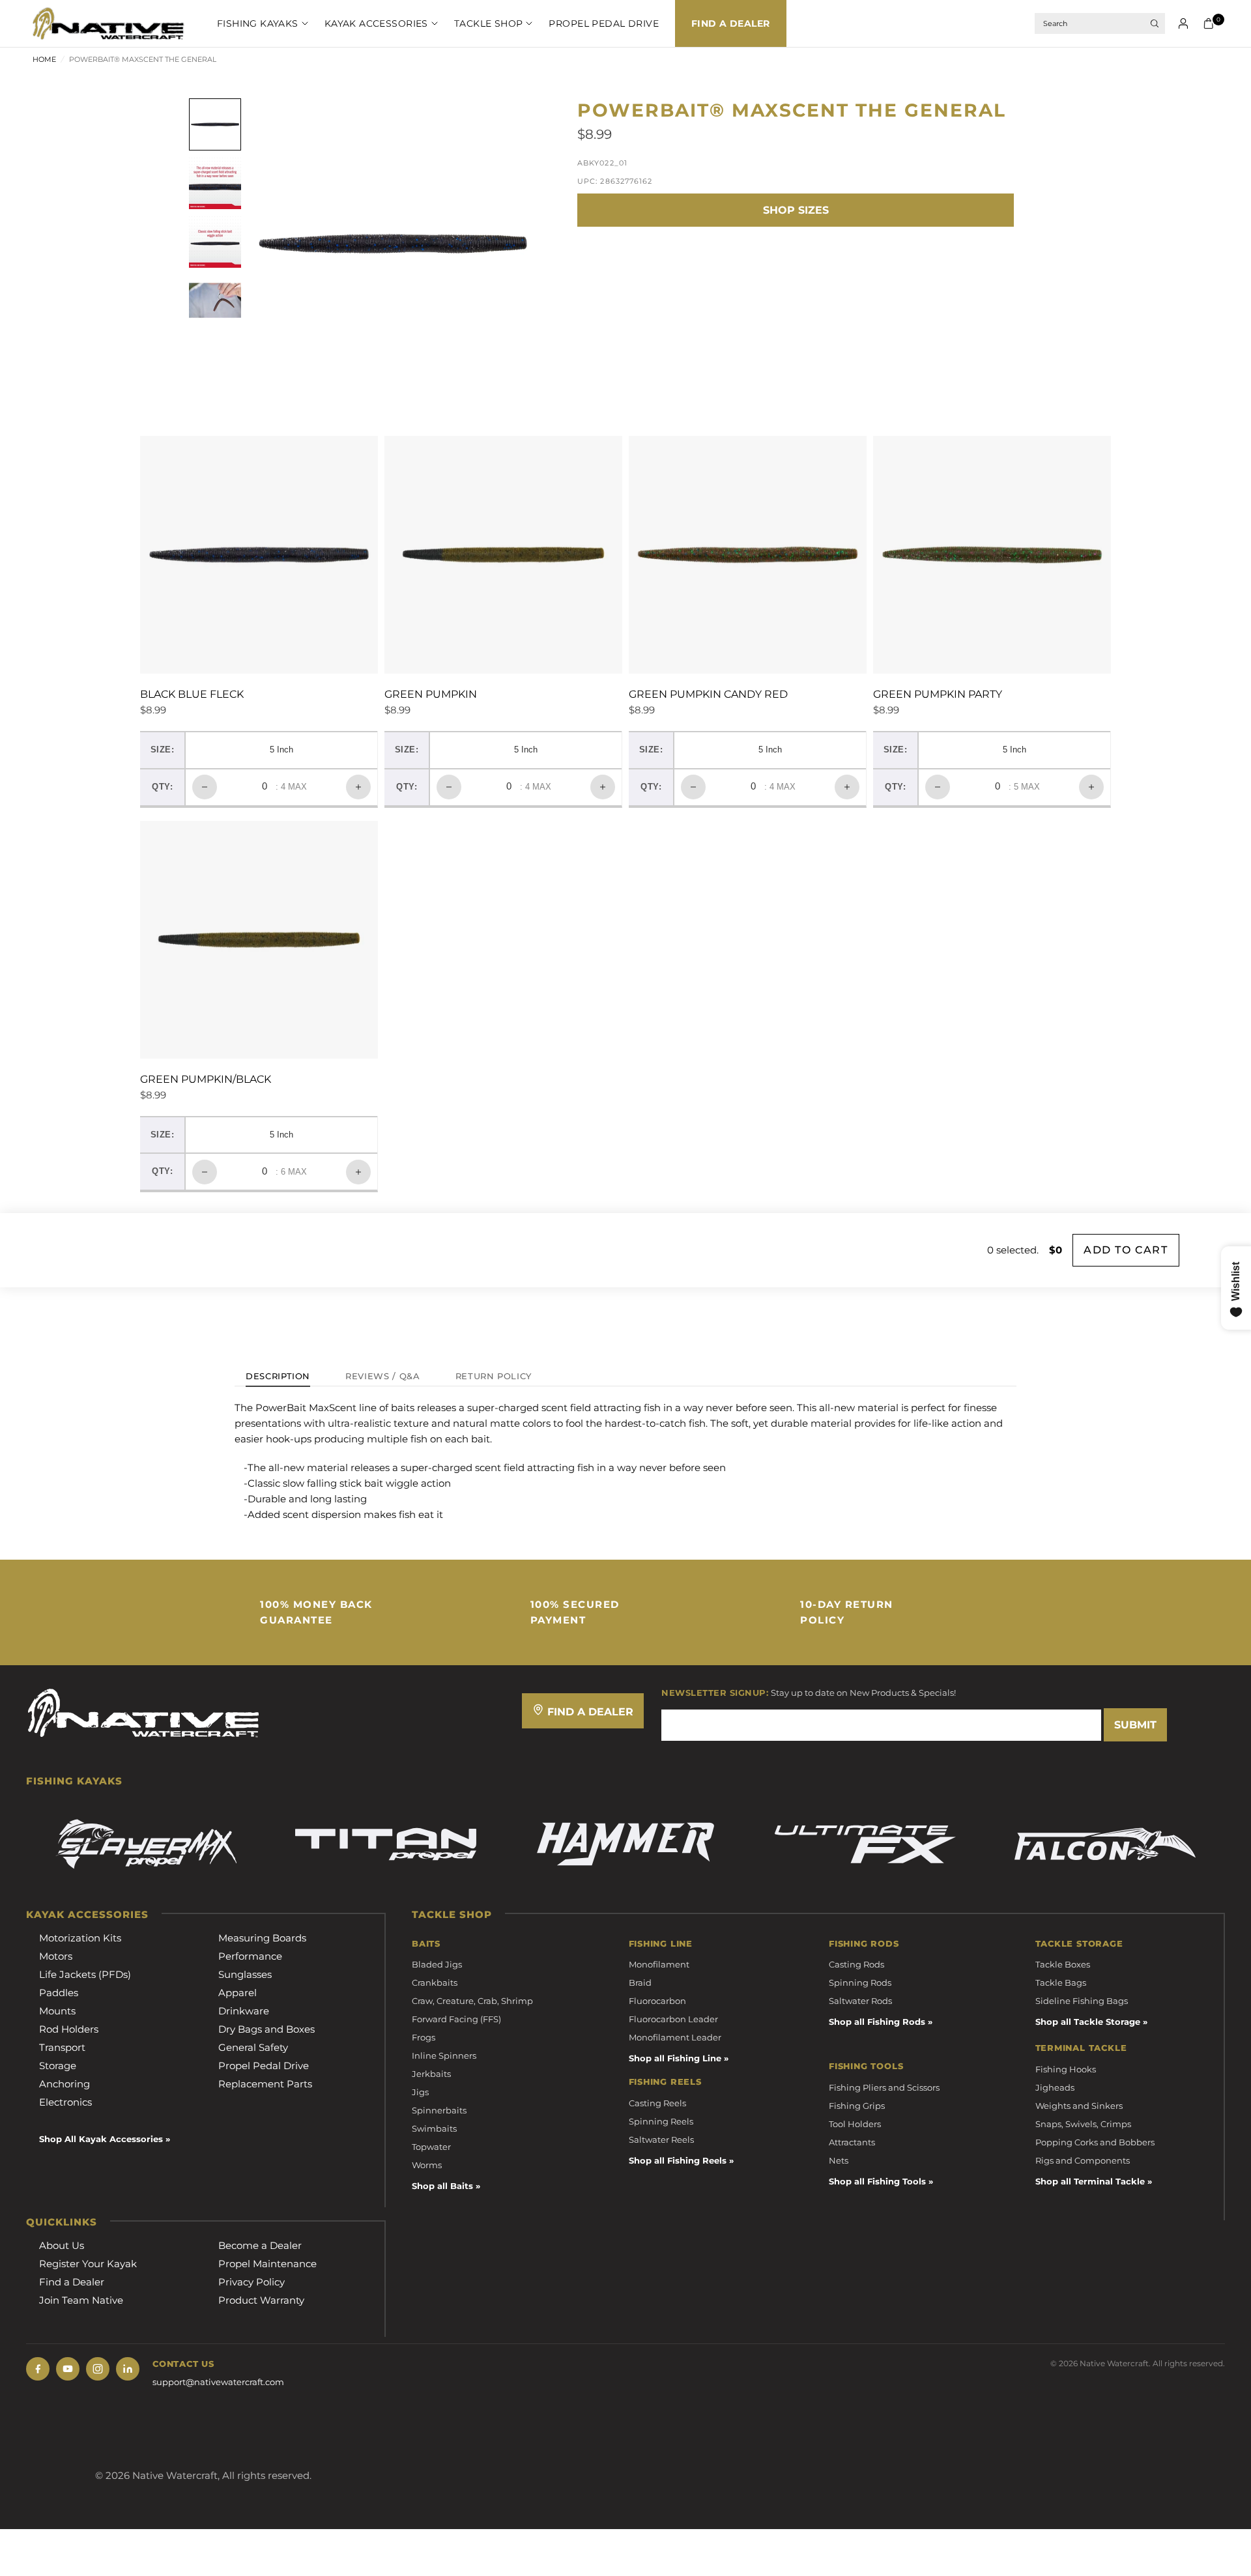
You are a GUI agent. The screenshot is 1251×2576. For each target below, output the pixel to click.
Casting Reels (657, 2103)
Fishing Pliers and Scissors (884, 2087)
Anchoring (65, 2084)
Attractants (852, 2142)
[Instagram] (98, 2369)
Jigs (420, 2092)
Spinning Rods (860, 1982)
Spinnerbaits (439, 2110)
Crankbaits (435, 1982)
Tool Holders (855, 2124)
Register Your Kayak (88, 2264)
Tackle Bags (1061, 1982)
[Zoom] (511, 126)
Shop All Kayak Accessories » (105, 2139)
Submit (1135, 1725)
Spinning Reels (661, 2121)
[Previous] (281, 244)
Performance (250, 1956)
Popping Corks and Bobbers (1095, 2142)
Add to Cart (1126, 1250)
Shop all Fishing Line (675, 2058)
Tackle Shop (489, 23)
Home (44, 59)
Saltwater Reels (661, 2140)
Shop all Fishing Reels (678, 2160)
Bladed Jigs (437, 1964)
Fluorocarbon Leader (673, 2019)
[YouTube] (68, 2369)
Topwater (431, 2147)
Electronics (65, 2102)
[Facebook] (38, 2369)
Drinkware (244, 2011)
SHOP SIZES (796, 210)
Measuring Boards (262, 1938)
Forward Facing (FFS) (456, 2019)
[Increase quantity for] (358, 787)
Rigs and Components (1083, 2160)
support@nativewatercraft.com (218, 2382)
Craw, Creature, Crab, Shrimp (472, 2001)
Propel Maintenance (267, 2264)
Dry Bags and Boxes (266, 2029)
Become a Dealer (260, 2245)
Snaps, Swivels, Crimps (1083, 2124)
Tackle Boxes (1063, 1964)
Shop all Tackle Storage (1088, 2022)
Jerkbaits (431, 2074)
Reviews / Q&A (382, 1377)
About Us (62, 2245)
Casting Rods (856, 1964)
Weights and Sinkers (1079, 2106)
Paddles (59, 1993)
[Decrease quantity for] (205, 787)
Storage (58, 2066)
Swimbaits (434, 2128)
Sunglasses (245, 1974)
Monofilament (659, 1964)
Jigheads (1055, 2087)
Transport (62, 2047)
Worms (427, 2165)
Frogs (424, 2037)
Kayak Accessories (376, 23)
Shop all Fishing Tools (877, 2181)
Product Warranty (261, 2300)
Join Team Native (81, 2300)
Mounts (57, 2011)
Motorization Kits (80, 1938)
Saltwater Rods (860, 2001)
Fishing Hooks (1066, 2069)
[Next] (505, 244)
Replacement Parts (265, 2084)
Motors (56, 1956)
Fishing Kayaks (258, 23)
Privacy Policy (252, 2282)
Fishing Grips (857, 2106)
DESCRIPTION (278, 1377)
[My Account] (1183, 23)
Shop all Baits (442, 2186)
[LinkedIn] (128, 2369)
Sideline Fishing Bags (1082, 2001)
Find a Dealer (730, 23)
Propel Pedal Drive (604, 23)
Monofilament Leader (675, 2037)
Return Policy (494, 1377)
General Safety (253, 2047)
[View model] (146, 1844)
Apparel (237, 1993)
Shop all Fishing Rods (877, 2022)
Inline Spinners (444, 2055)
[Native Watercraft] (143, 1712)
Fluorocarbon (657, 2001)
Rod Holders (69, 2029)
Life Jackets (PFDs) (85, 1974)
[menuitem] (254, 23)
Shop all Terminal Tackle (1090, 2181)
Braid (640, 1982)
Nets (839, 2160)
